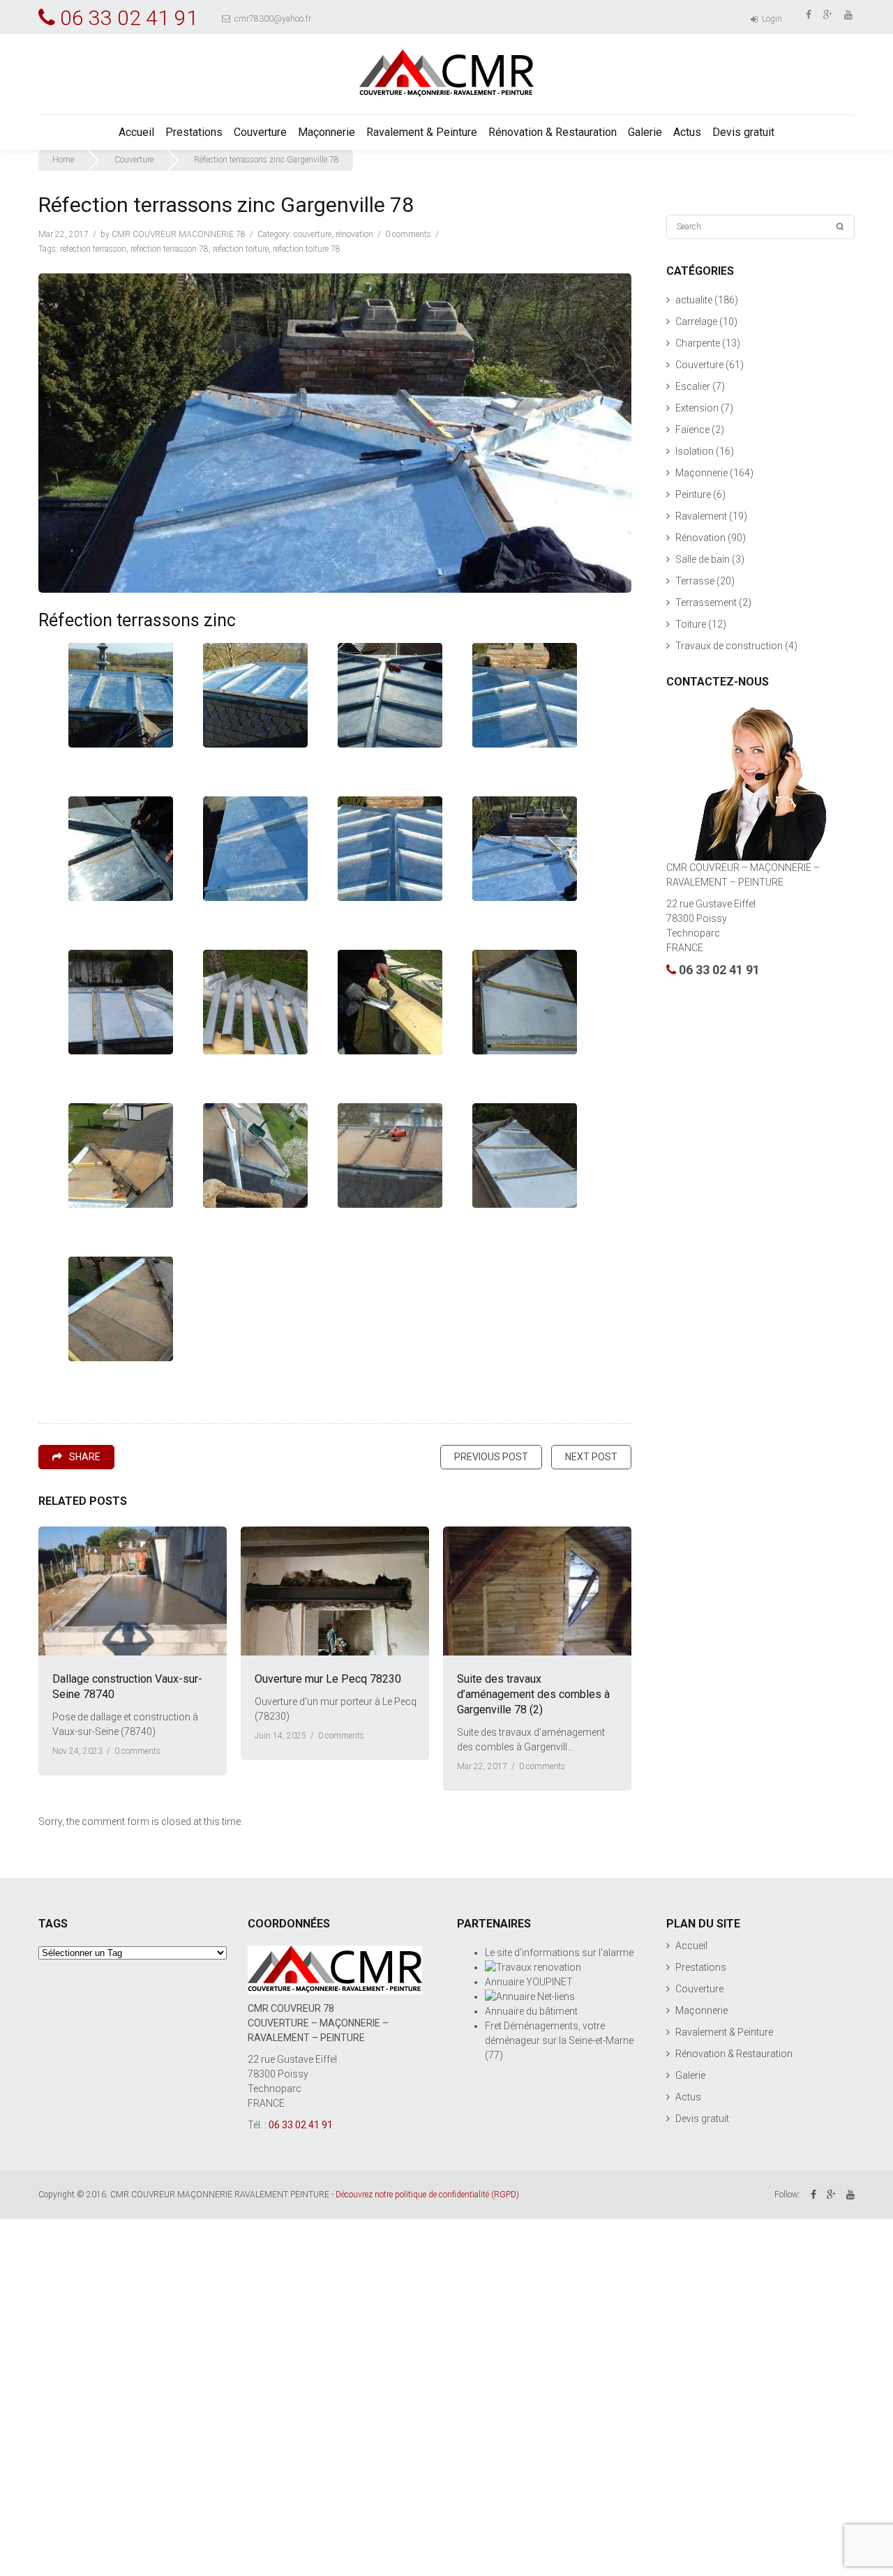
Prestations (194, 132)
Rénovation (354, 234)
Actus (687, 132)
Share (85, 1457)
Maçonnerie (327, 132)
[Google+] (829, 14)
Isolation (695, 451)
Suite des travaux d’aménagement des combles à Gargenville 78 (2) (533, 1694)
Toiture (691, 624)
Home (63, 160)
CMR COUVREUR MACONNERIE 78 (179, 234)
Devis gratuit (743, 132)
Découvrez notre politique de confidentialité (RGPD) (427, 2195)
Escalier (693, 386)
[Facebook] (810, 14)
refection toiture (241, 249)
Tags (53, 1924)
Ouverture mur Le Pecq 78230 (328, 1679)
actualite (694, 300)
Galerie (645, 132)
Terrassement (706, 603)
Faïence (692, 430)
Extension (697, 408)
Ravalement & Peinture (422, 132)
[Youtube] (849, 14)
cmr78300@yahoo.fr (272, 19)
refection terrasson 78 (170, 249)
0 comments (408, 234)
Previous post (491, 1457)
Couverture (260, 132)
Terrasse (695, 581)
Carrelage (696, 321)
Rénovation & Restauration (553, 132)
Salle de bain (703, 559)
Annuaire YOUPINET (529, 1982)
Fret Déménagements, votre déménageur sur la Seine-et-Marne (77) (559, 2040)
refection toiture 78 (307, 249)
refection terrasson (93, 249)
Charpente (698, 343)
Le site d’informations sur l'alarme (559, 1953)
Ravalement (701, 516)
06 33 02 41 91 (719, 970)
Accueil (136, 132)
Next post (591, 1457)
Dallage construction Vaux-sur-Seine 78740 (127, 1687)
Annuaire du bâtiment (531, 2011)
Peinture (693, 494)
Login (771, 19)
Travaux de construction (729, 646)
